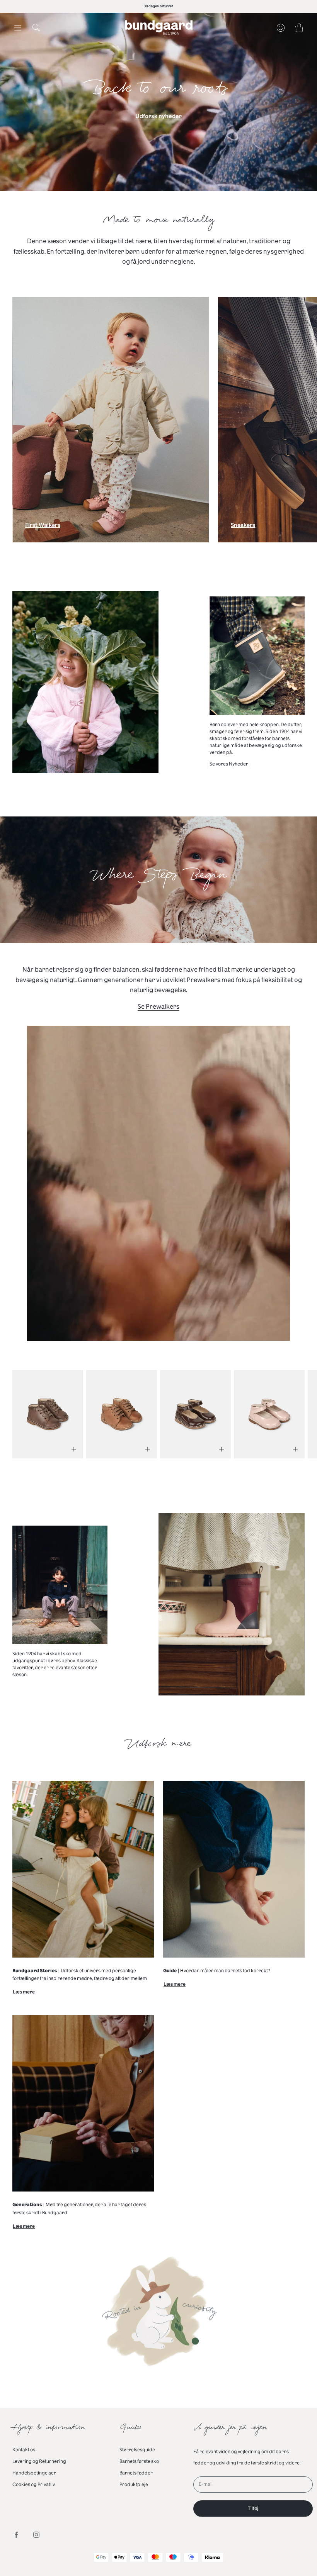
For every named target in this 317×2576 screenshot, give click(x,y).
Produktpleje (134, 2485)
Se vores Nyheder (229, 764)
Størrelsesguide (137, 2450)
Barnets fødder (136, 2473)
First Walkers (43, 527)
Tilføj (253, 2508)
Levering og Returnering (39, 2461)
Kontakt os (24, 2450)
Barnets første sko (139, 2461)
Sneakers (243, 527)
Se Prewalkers (158, 1007)
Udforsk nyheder (158, 116)
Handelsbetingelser (34, 2473)
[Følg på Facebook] (16, 2535)
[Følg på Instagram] (36, 2535)
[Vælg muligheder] (74, 1449)
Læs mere (24, 1993)
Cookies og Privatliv (34, 2485)
